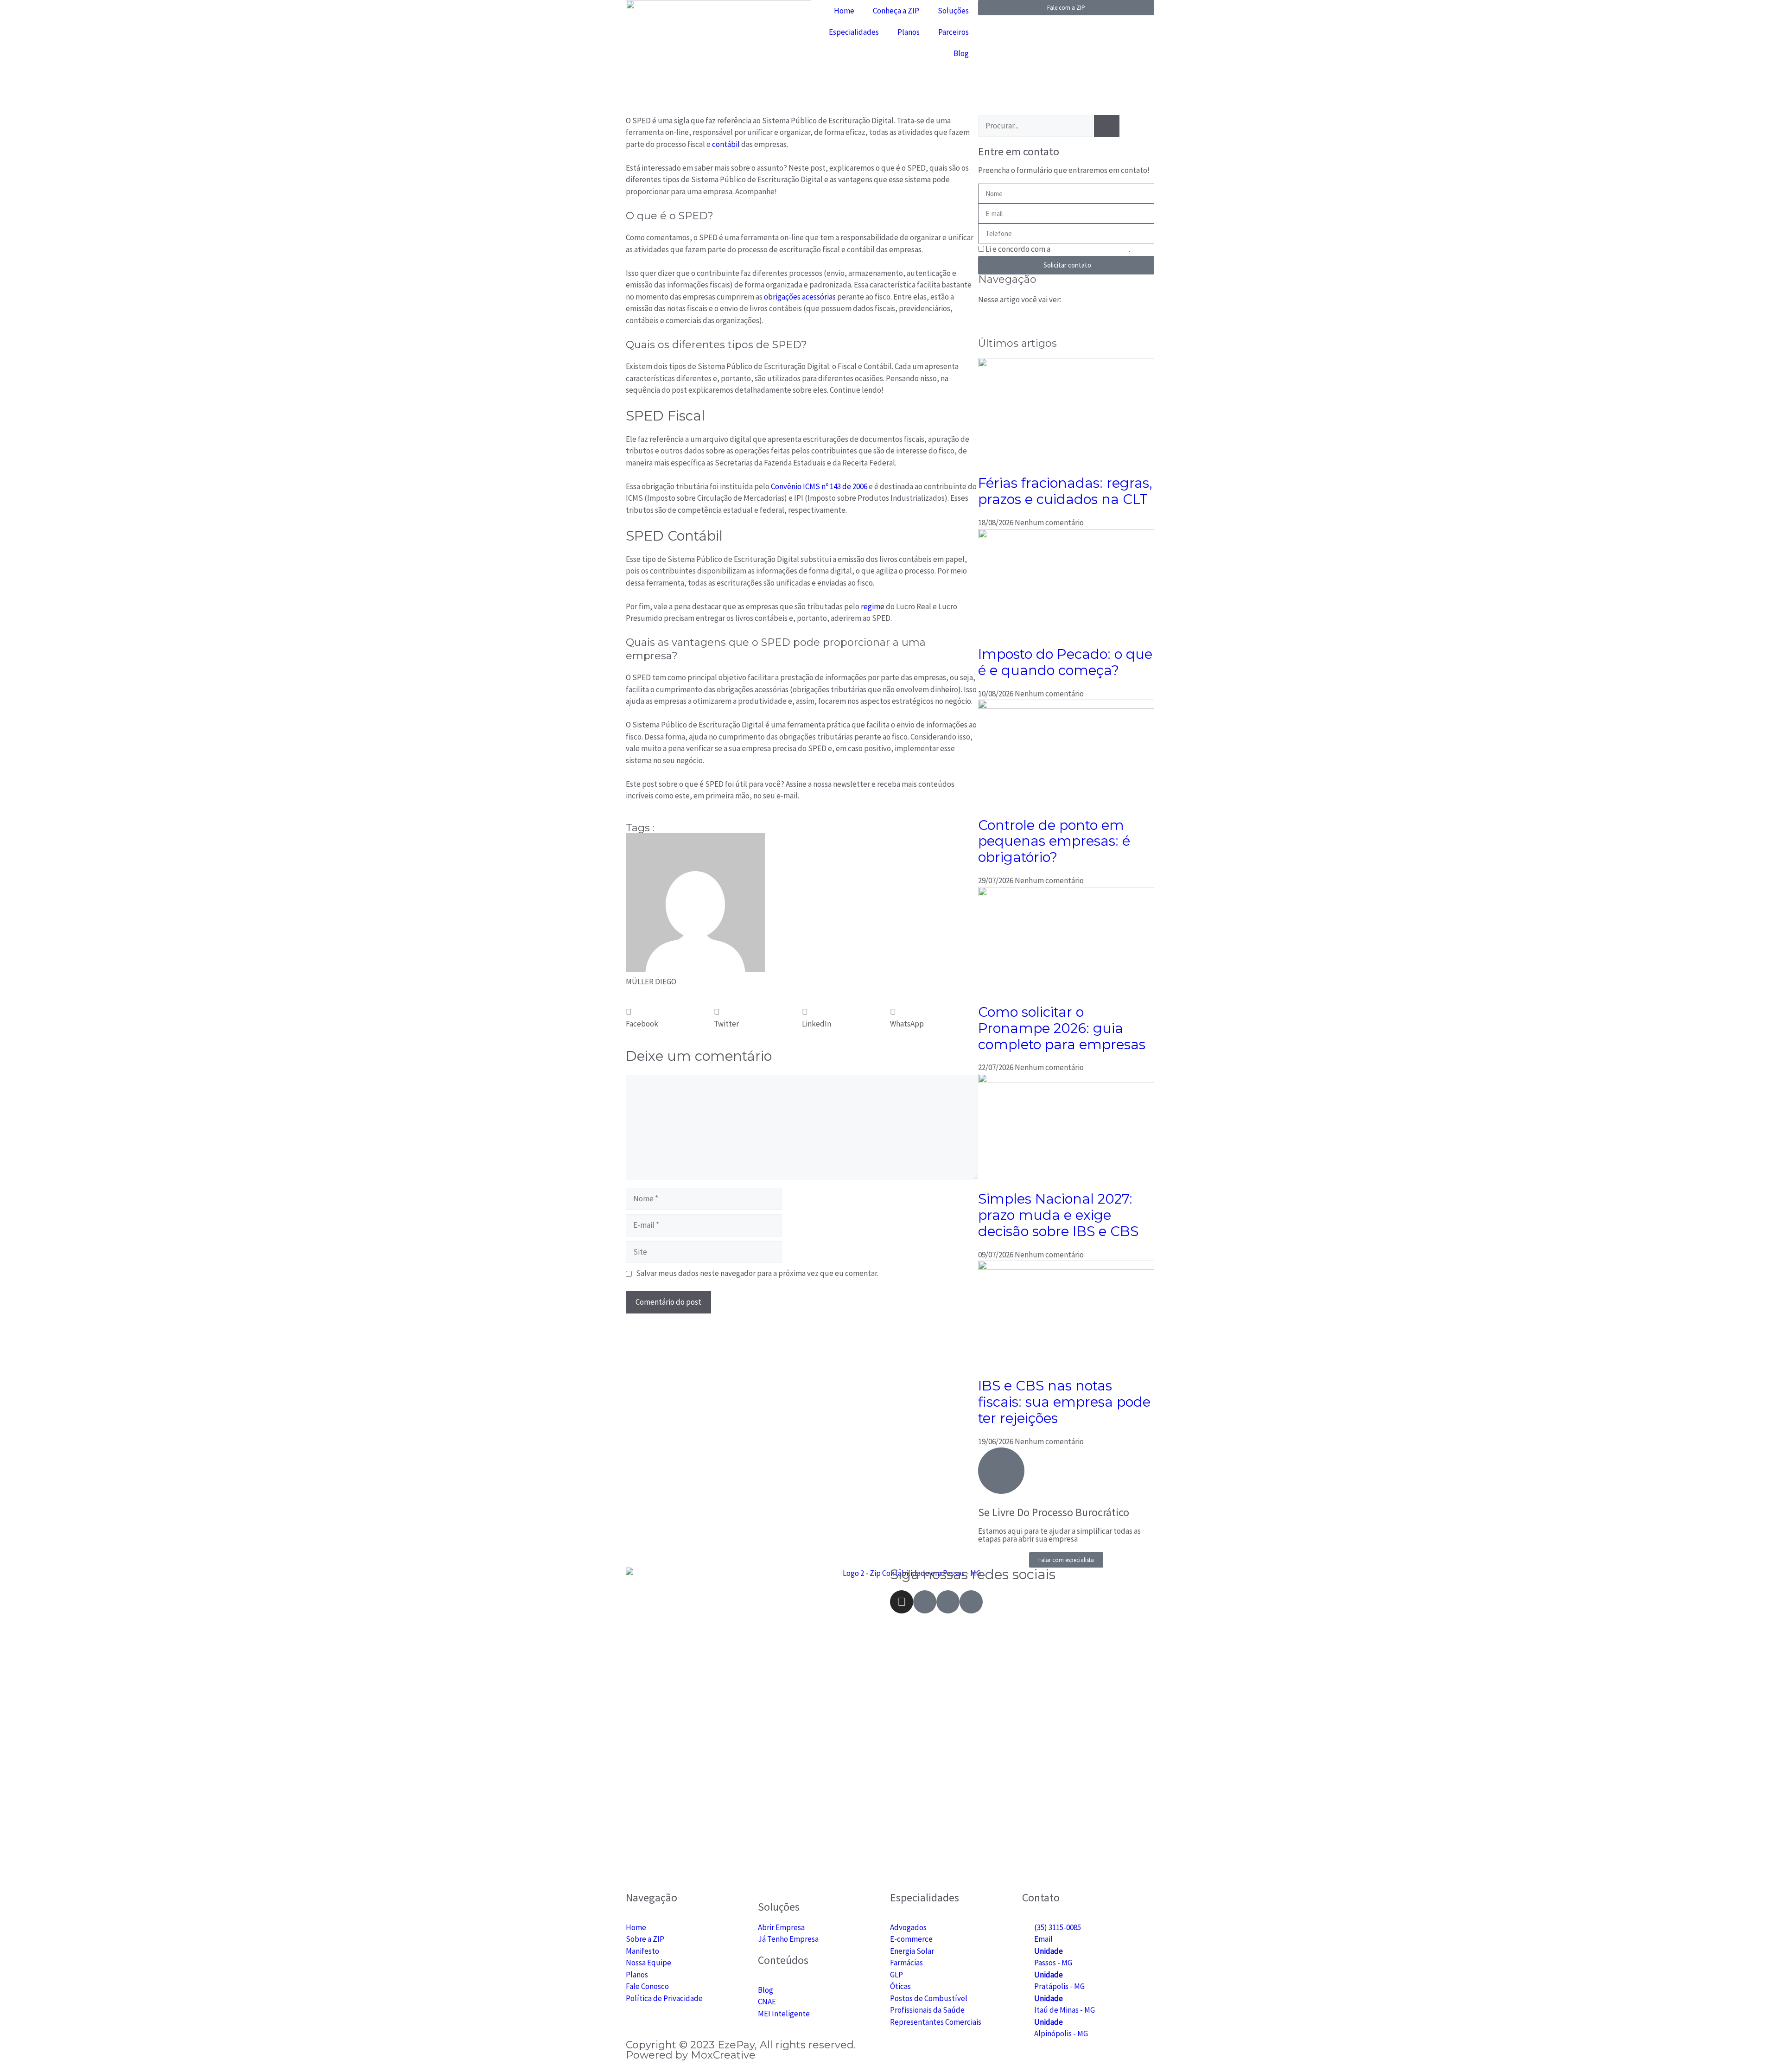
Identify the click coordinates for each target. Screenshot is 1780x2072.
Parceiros (954, 32)
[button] (670, 1018)
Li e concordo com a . (1058, 249)
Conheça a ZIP (896, 11)
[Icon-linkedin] (971, 1602)
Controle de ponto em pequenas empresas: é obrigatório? (1054, 841)
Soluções (953, 11)
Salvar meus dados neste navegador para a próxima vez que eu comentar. (757, 1273)
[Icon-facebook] (925, 1602)
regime (873, 606)
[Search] (1107, 126)
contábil (727, 144)
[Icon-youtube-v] (948, 1602)
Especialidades (854, 32)
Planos (909, 32)
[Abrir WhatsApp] (1757, 2049)
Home (844, 11)
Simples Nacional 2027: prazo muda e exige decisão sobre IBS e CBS (1058, 1215)
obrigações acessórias (801, 297)
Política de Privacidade (1090, 249)
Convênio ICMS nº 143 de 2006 (819, 486)
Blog (961, 53)
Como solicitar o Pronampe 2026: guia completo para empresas (1062, 1028)
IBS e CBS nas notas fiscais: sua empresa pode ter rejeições (1064, 1402)
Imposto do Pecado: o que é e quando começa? (1065, 662)
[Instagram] (902, 1602)
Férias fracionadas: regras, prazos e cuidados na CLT (1065, 491)
